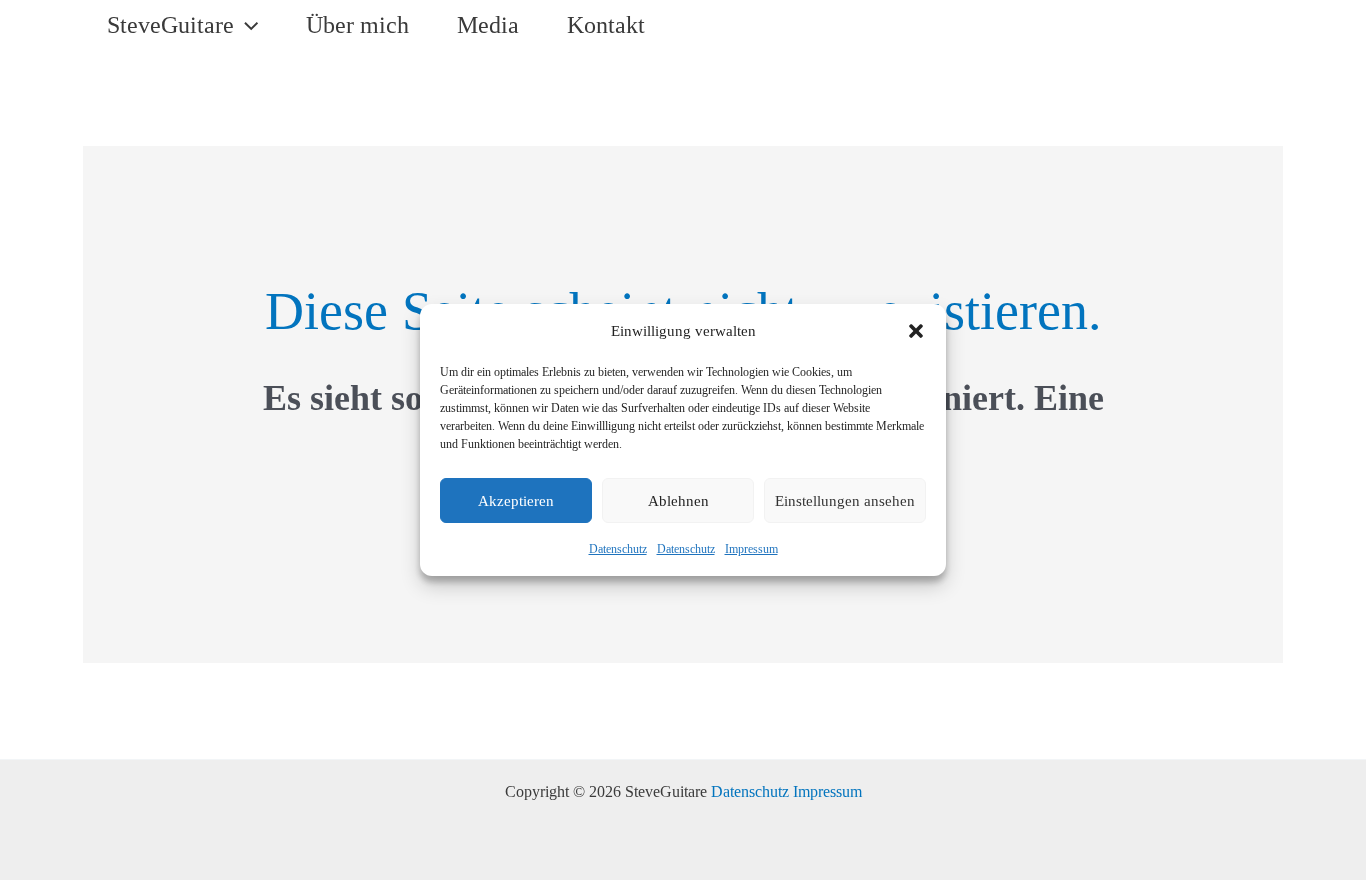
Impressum (751, 549)
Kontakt (606, 25)
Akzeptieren (516, 501)
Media (488, 25)
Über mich (357, 25)
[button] (916, 331)
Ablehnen (678, 501)
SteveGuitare (170, 25)
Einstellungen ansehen (845, 501)
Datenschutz (618, 549)
